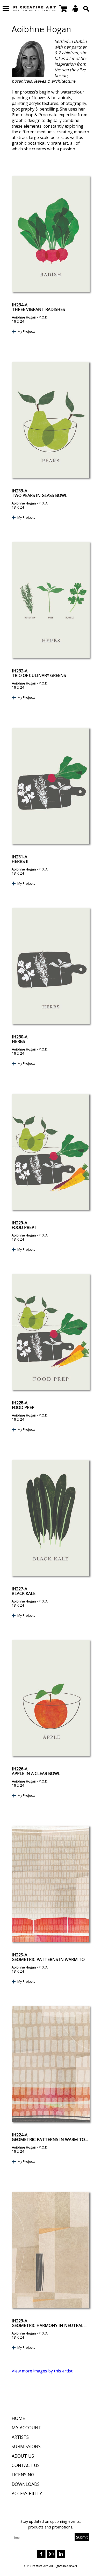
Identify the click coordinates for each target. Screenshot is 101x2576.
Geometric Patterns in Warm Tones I (54, 2139)
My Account (26, 2427)
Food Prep (23, 1407)
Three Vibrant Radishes (38, 309)
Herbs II (20, 861)
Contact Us (26, 2465)
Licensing (23, 2474)
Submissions (26, 2446)
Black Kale (24, 1593)
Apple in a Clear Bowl (36, 1773)
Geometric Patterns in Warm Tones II (54, 1959)
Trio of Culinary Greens (39, 675)
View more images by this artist (42, 2371)
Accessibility (27, 2493)
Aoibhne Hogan (24, 317)
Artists (20, 2437)
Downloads (26, 2484)
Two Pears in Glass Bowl (39, 495)
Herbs (19, 1041)
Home (18, 2418)
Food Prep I (24, 1227)
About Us (23, 2456)
